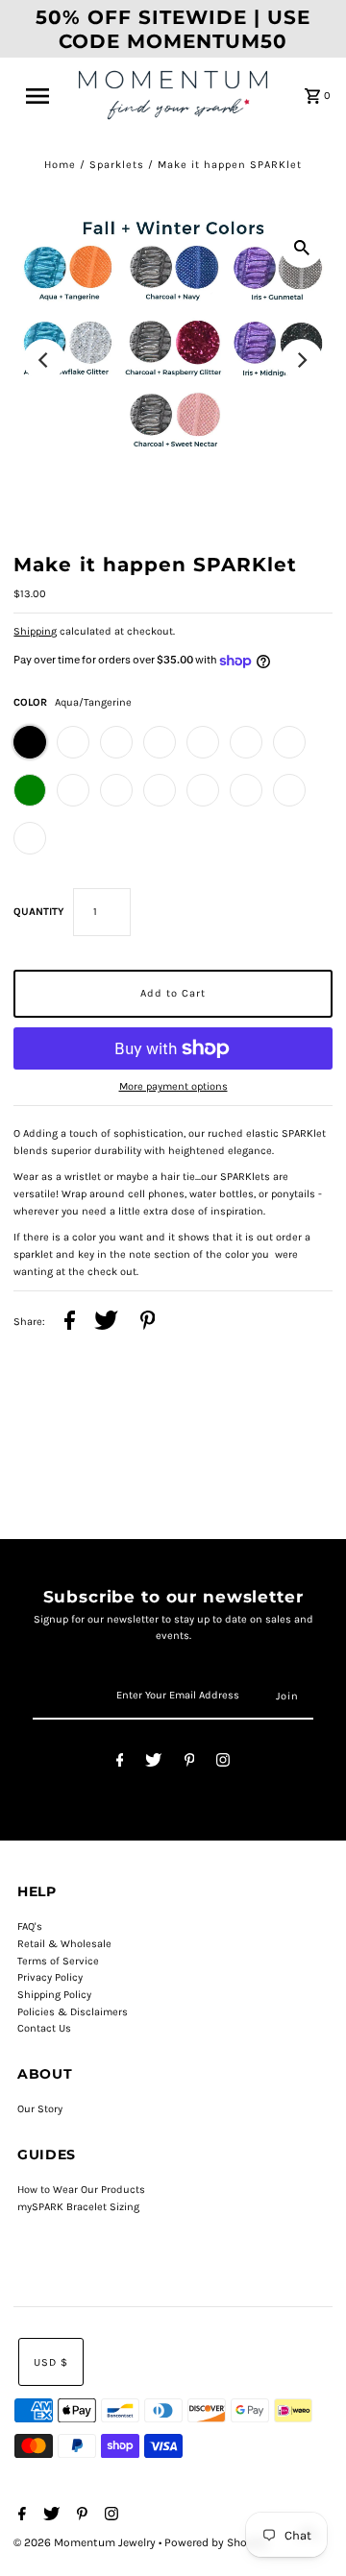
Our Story (40, 2109)
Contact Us (44, 2028)
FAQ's (30, 1926)
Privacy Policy (50, 1977)
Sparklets (117, 165)
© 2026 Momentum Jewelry (86, 2542)
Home (60, 165)
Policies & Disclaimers (73, 2012)
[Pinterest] (190, 1763)
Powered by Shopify (216, 2542)
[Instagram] (223, 1763)
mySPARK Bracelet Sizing (78, 2207)
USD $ (51, 2362)
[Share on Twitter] (106, 1323)
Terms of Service (58, 1961)
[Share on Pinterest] (148, 1323)
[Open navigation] (43, 96)
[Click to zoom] (302, 247)
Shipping (35, 631)
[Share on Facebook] (70, 1323)
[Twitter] (153, 1763)
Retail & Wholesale (64, 1944)
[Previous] (44, 360)
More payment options (173, 1086)
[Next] (302, 360)
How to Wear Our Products (81, 2190)
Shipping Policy (54, 1995)
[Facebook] (120, 1763)
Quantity (38, 912)
